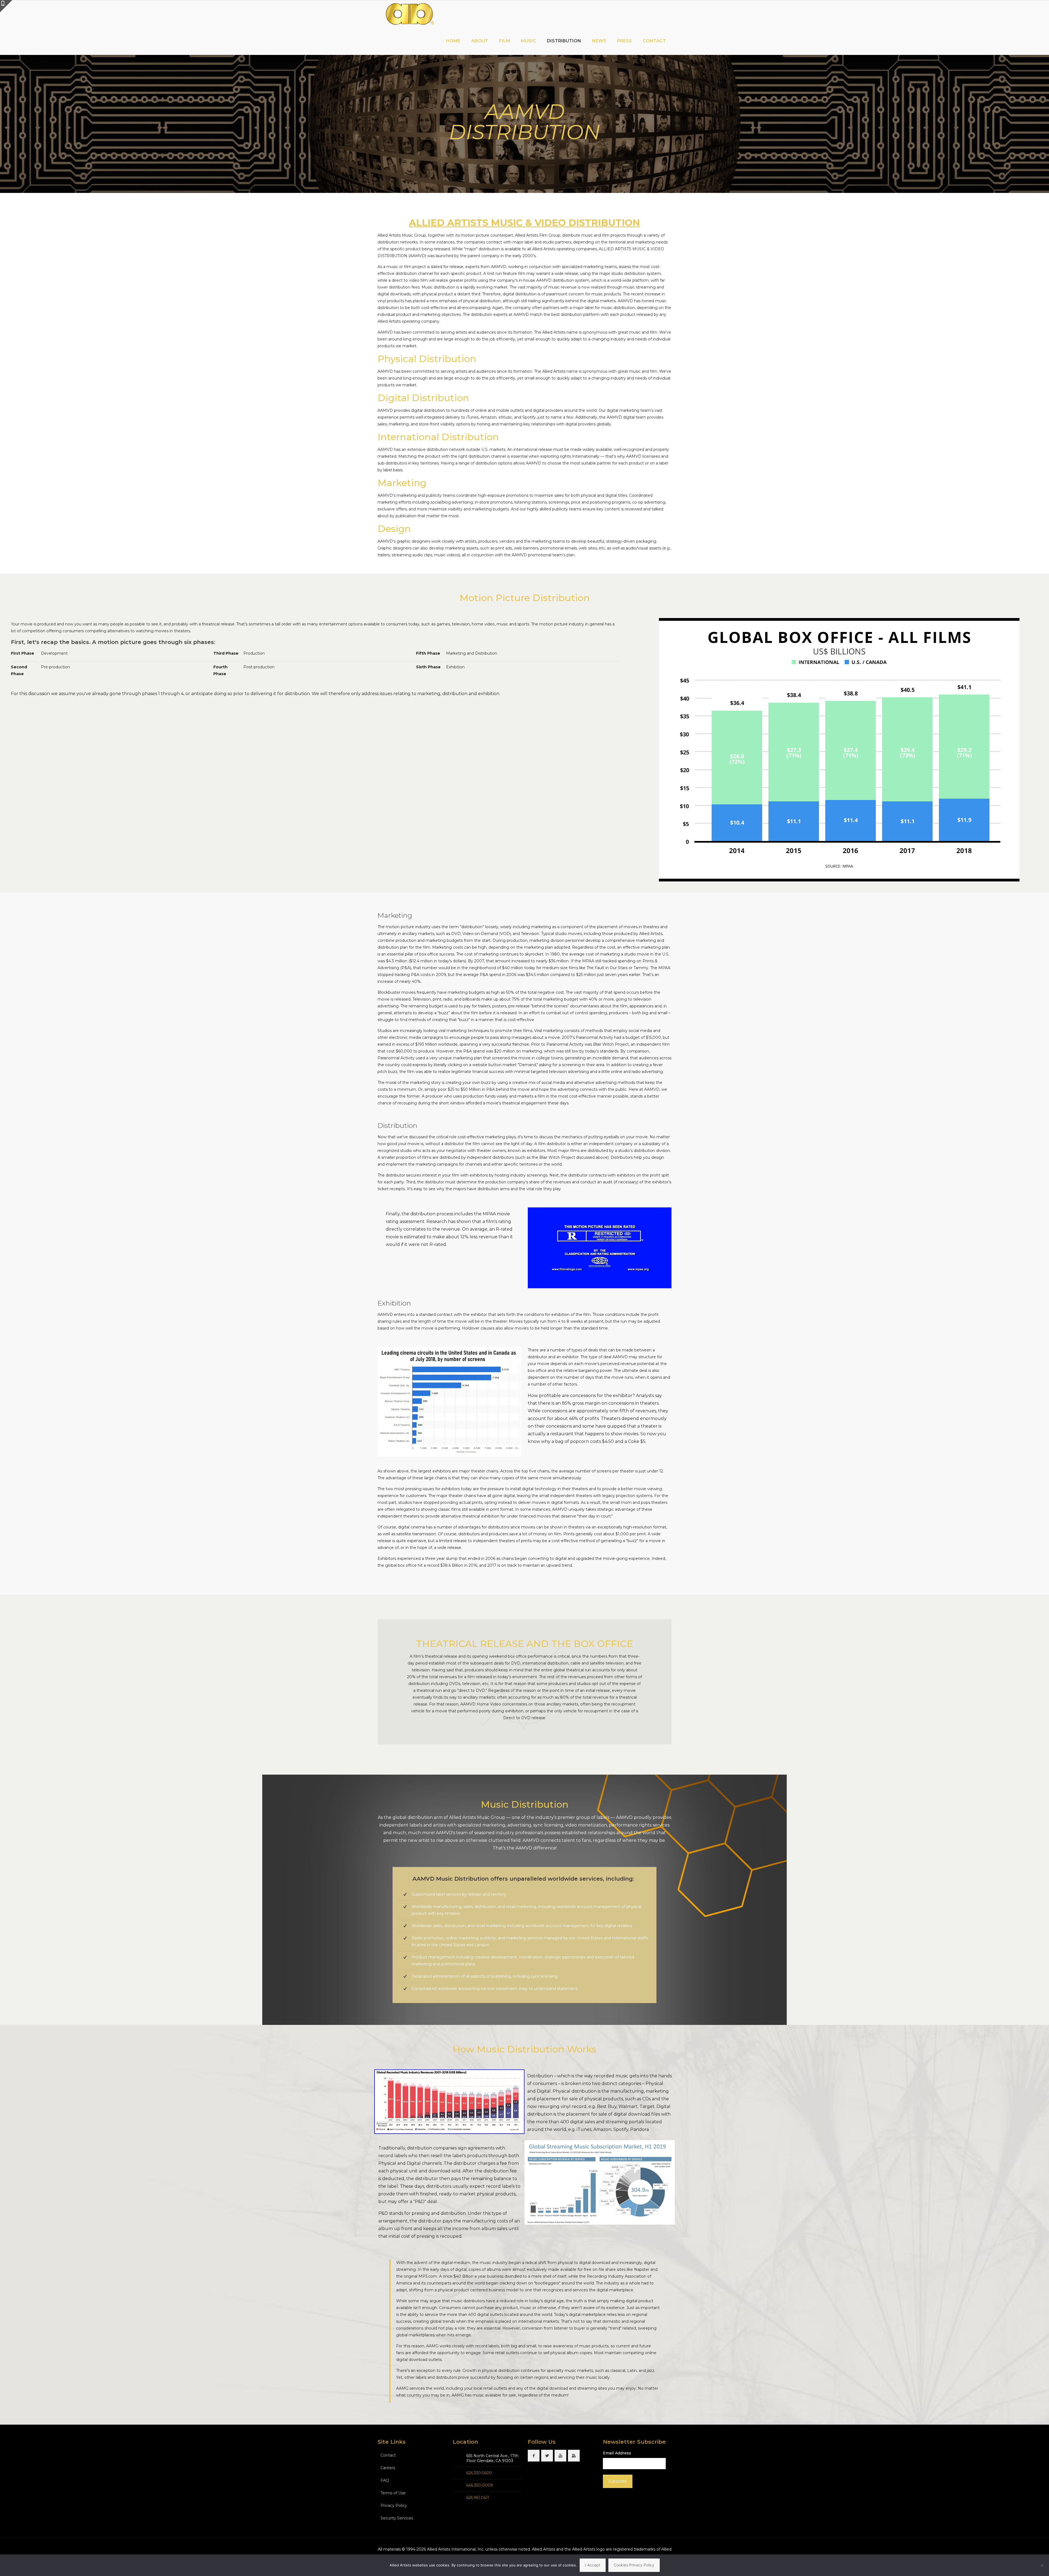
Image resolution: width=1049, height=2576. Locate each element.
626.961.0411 (478, 2498)
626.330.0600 (479, 2473)
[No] (1042, 2565)
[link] (449, 2102)
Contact (388, 2455)
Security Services (397, 2518)
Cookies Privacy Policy (634, 2565)
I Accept (593, 2565)
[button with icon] (534, 2456)
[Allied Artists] (409, 14)
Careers (388, 2468)
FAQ (385, 2480)
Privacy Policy (394, 2506)
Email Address (617, 2453)
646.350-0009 (480, 2485)
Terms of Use (393, 2493)
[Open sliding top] (6, 6)
